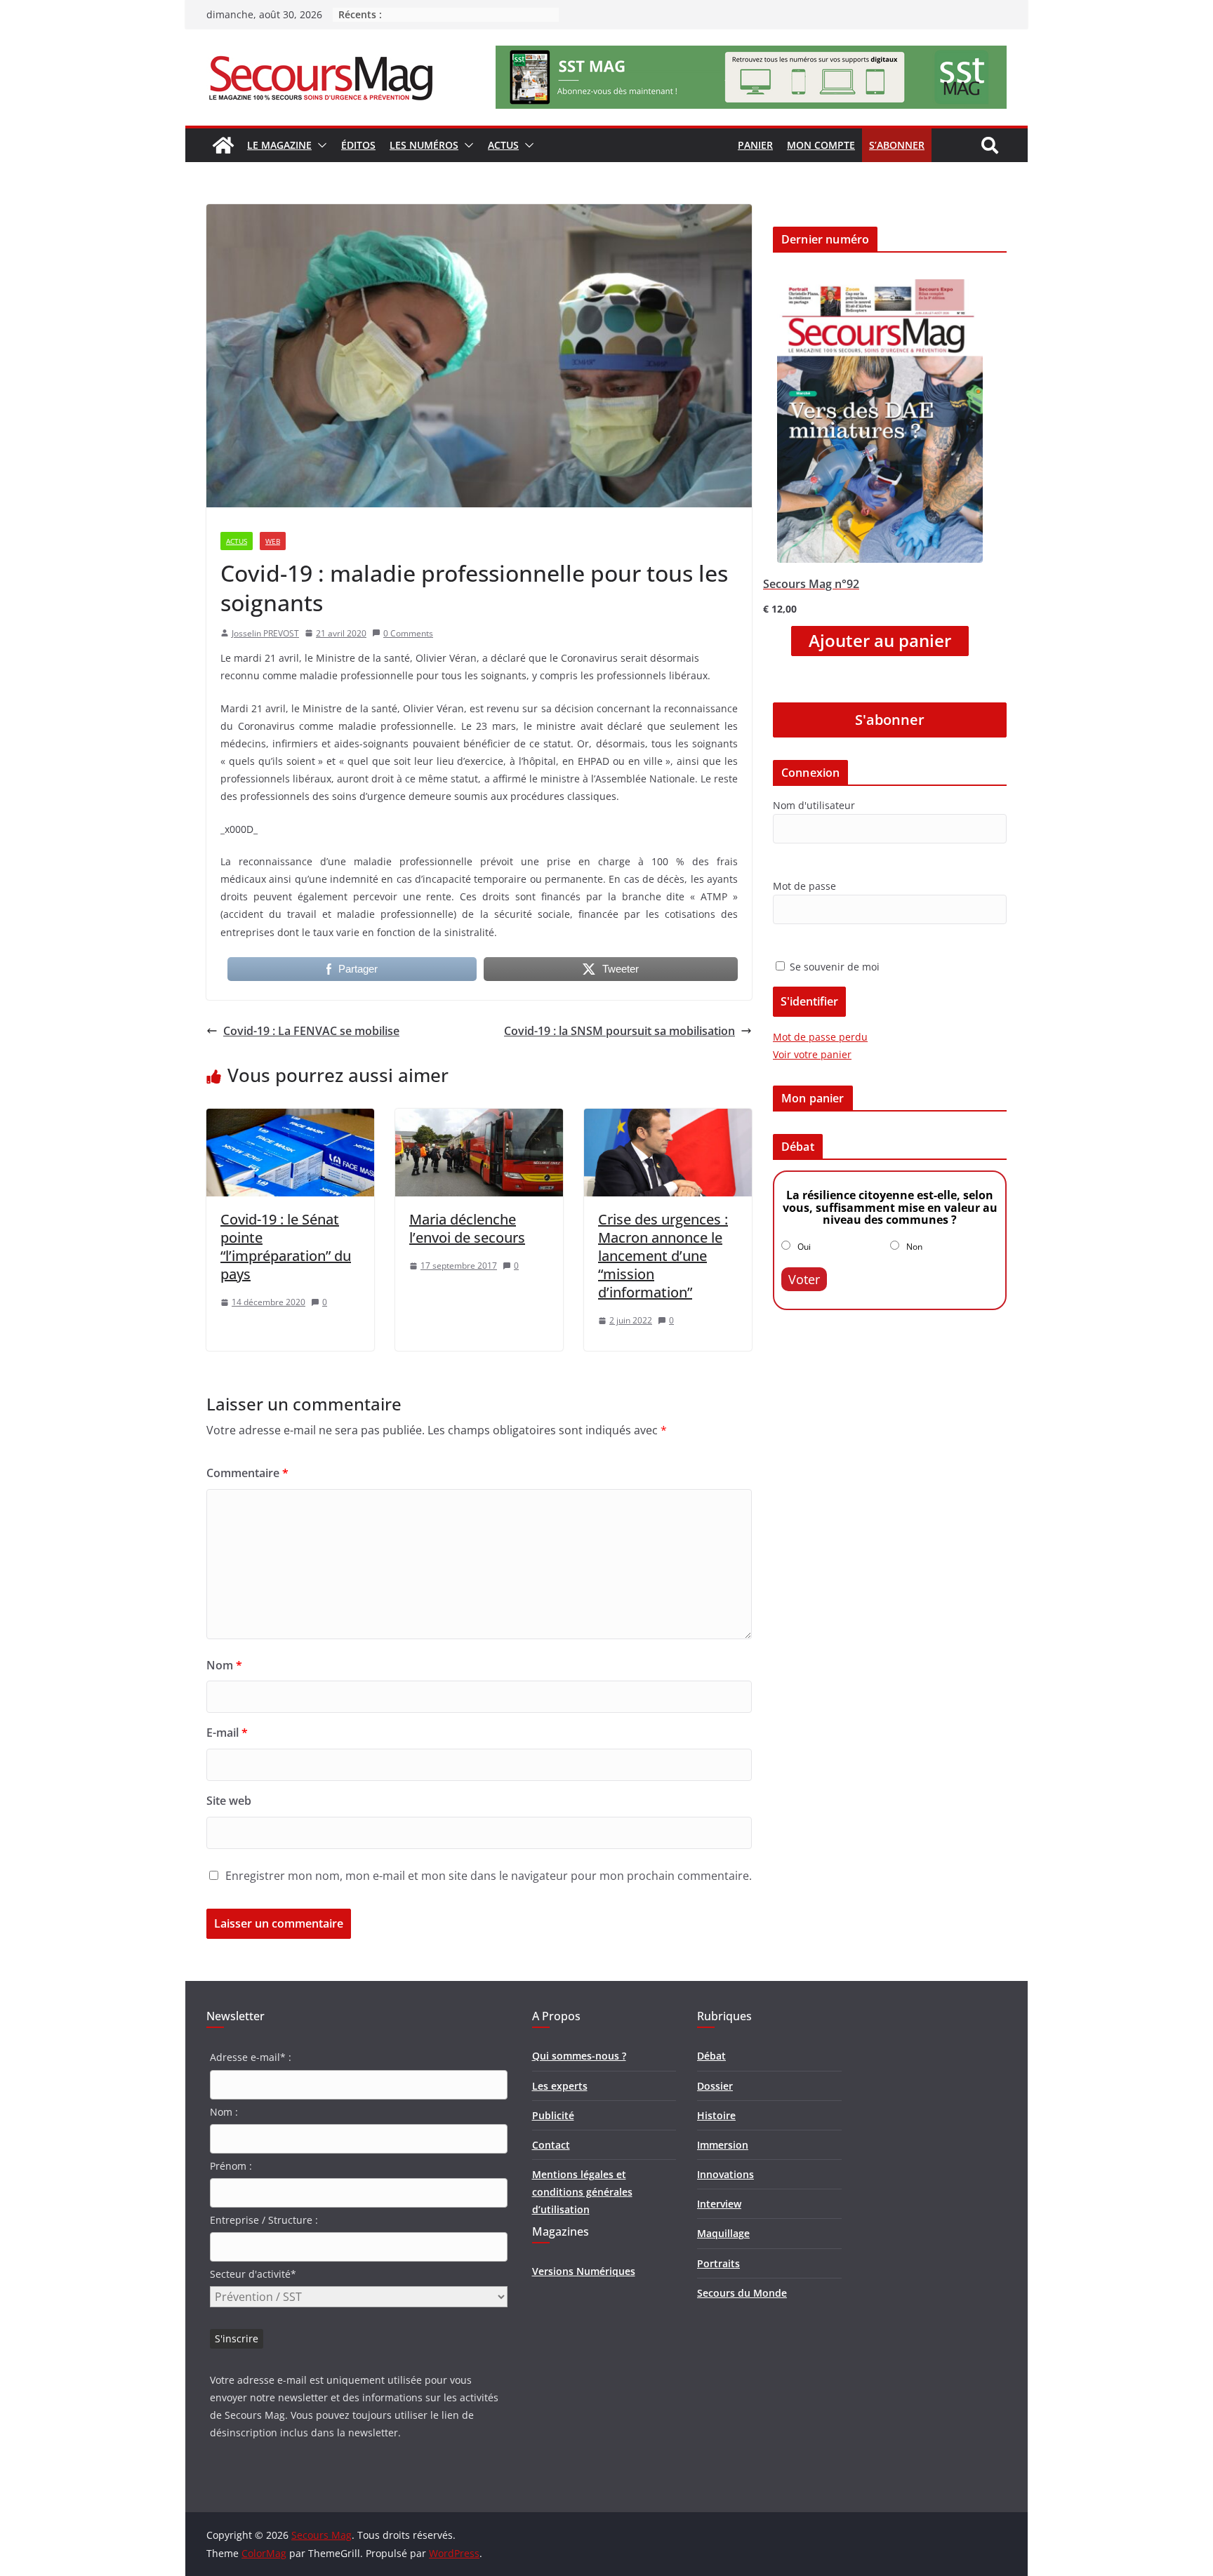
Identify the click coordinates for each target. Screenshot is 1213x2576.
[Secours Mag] (223, 145)
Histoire (716, 2115)
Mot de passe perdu (820, 1037)
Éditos (358, 145)
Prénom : (231, 2166)
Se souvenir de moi (833, 967)
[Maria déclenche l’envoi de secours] (479, 1119)
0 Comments (408, 633)
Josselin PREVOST (265, 633)
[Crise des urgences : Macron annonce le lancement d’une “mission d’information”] (668, 1119)
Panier (755, 145)
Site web (229, 1801)
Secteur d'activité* (253, 2274)
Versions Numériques (584, 2271)
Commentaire (247, 1473)
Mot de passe (804, 886)
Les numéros (424, 145)
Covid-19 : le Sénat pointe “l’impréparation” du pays (286, 1247)
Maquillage (723, 2233)
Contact (551, 2145)
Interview (719, 2204)
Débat (711, 2056)
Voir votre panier (812, 1054)
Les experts (560, 2086)
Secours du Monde (742, 2293)
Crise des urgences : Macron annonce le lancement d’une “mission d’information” (663, 1256)
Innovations (725, 2174)
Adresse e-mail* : (251, 2057)
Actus (503, 145)
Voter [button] (804, 1279)
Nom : (224, 2112)
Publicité (553, 2115)
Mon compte (821, 145)
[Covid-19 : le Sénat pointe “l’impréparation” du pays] (290, 1119)
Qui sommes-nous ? (579, 2056)
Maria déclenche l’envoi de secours (467, 1228)
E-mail (227, 1733)
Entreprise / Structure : (264, 2220)
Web (273, 541)
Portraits (718, 2263)
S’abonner (897, 145)
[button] (319, 145)
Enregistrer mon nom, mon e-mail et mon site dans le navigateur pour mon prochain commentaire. (489, 1876)
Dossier (715, 2086)
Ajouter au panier (880, 641)
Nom (224, 1665)
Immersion (723, 2145)
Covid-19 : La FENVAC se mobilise (311, 1031)
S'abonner (890, 720)
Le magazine (279, 145)
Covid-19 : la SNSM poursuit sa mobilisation (619, 1031)
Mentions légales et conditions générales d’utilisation (582, 2192)
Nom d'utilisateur (814, 805)
